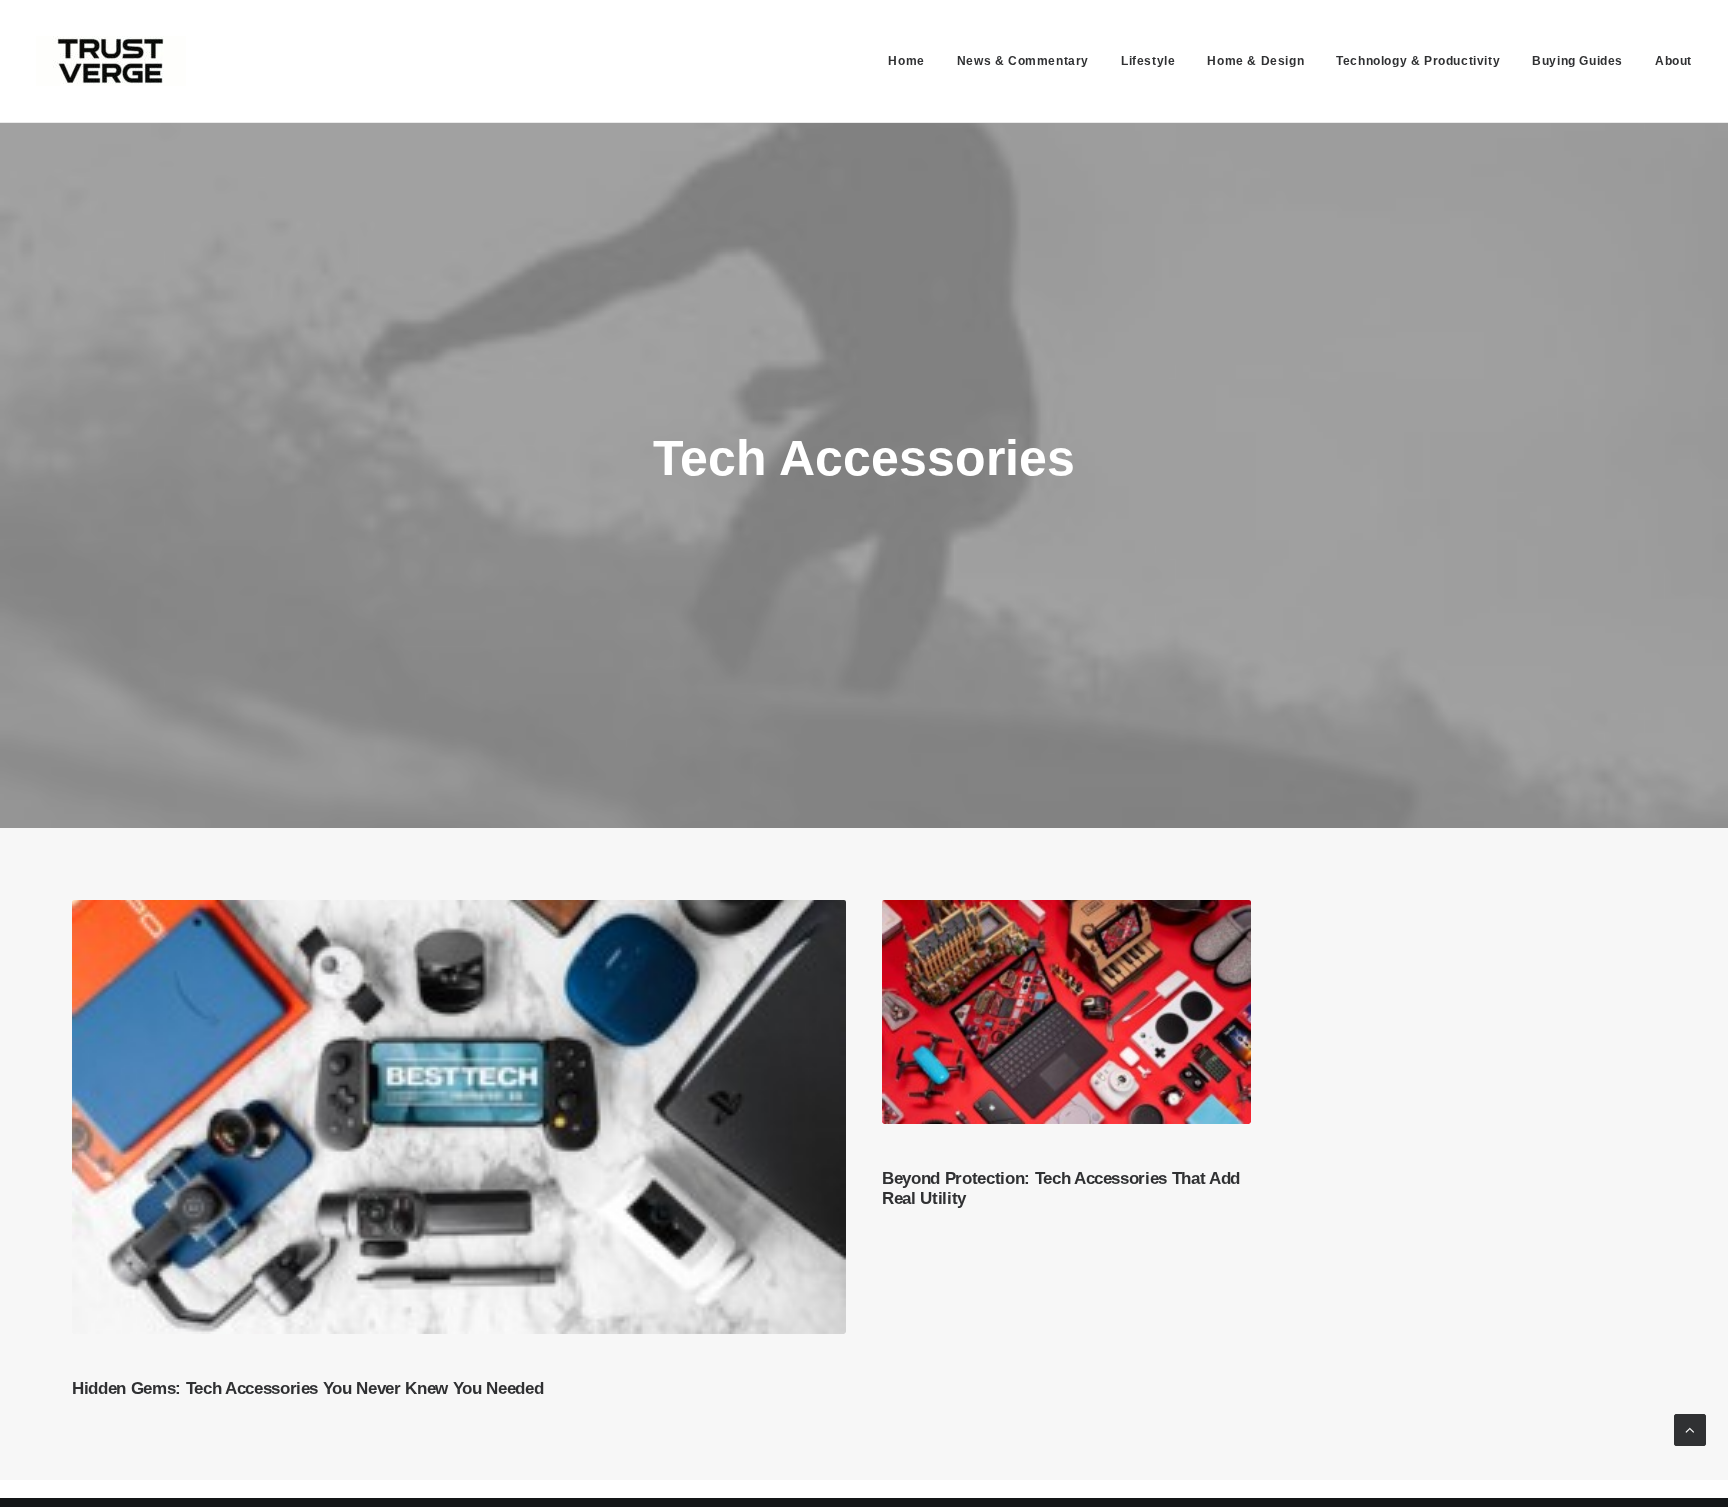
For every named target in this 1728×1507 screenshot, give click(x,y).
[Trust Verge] (111, 61)
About (1673, 61)
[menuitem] (913, 61)
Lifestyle (1148, 61)
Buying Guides (1577, 61)
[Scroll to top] (1690, 1428)
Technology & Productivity (1418, 61)
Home (906, 61)
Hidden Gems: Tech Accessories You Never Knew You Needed (307, 1388)
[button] (459, 1116)
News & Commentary (1023, 61)
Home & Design (1255, 61)
